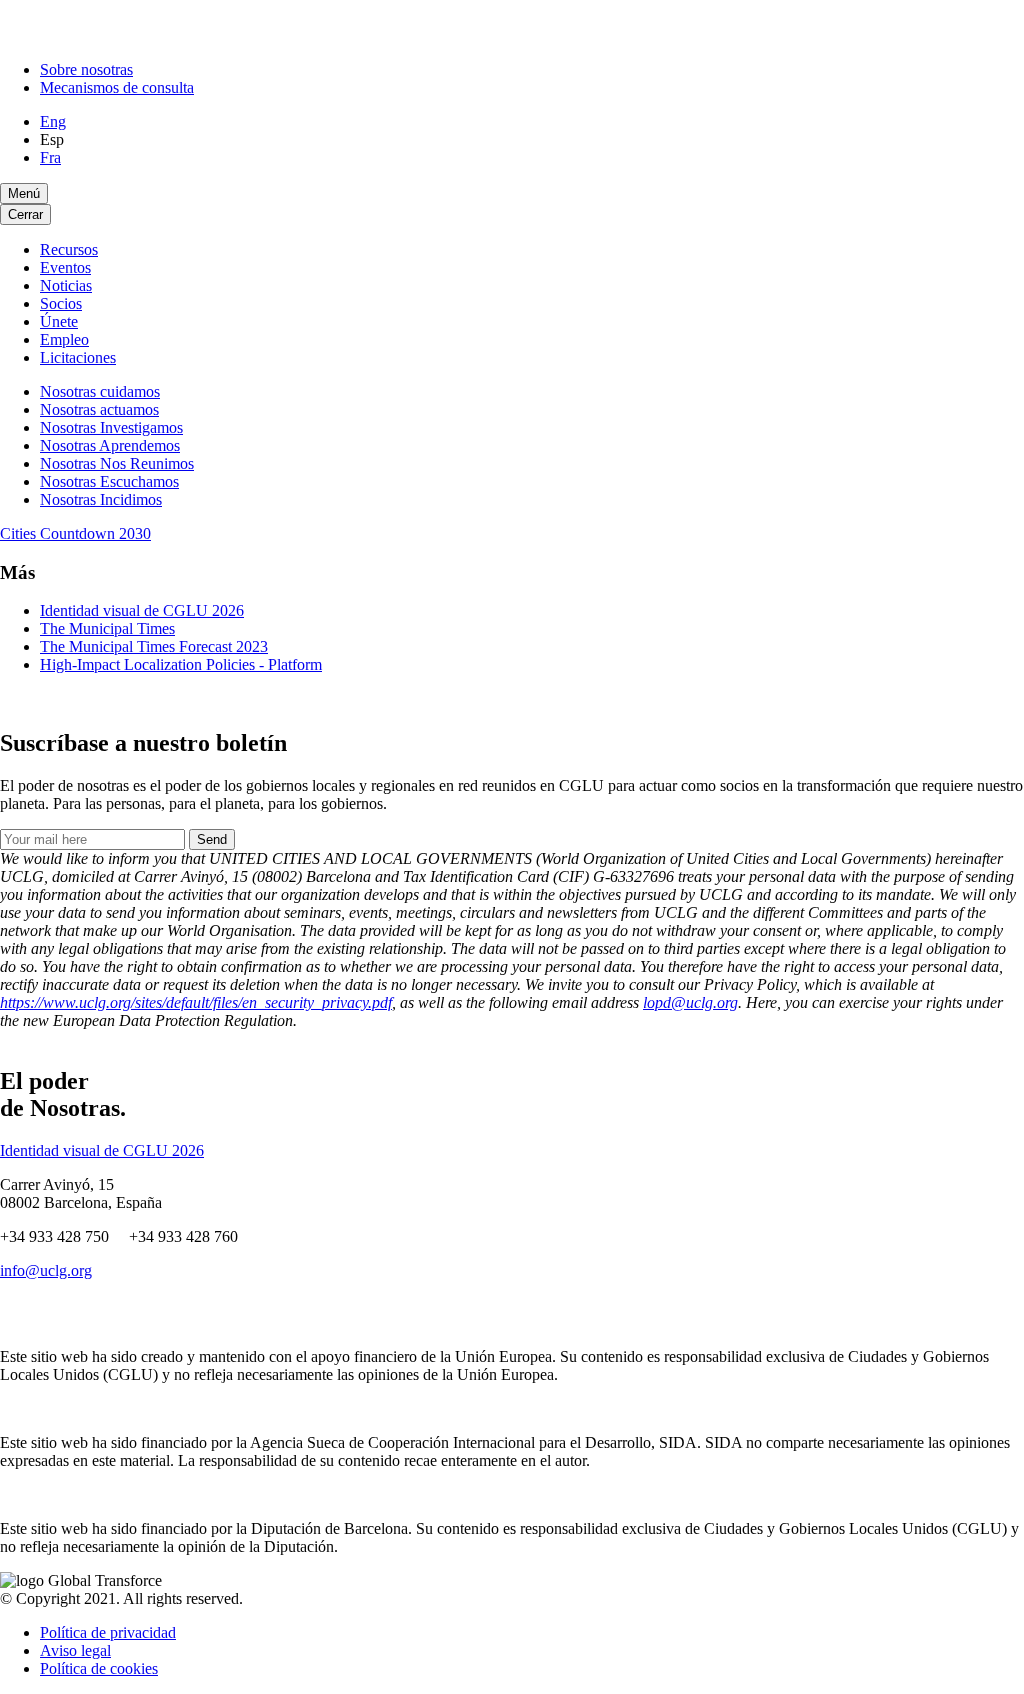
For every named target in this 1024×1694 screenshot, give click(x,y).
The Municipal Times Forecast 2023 (154, 646)
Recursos (69, 249)
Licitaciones (78, 357)
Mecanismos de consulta (117, 87)
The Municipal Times (107, 628)
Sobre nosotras (86, 69)
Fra (50, 157)
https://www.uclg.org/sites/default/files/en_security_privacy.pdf (196, 1002)
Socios (61, 303)
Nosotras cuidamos (100, 391)
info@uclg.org (46, 1270)
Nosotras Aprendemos (110, 445)
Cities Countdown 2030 (75, 533)
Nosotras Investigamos (111, 427)
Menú (24, 193)
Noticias (66, 285)
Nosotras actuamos (99, 409)
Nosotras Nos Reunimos (117, 463)
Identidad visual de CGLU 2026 (142, 610)
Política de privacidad (108, 1632)
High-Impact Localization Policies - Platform (181, 664)
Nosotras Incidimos (101, 499)
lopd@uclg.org (690, 1002)
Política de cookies (99, 1668)
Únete (59, 321)
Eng (53, 121)
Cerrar (25, 214)
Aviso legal (75, 1650)
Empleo (64, 339)
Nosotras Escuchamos (109, 481)
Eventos (65, 267)
